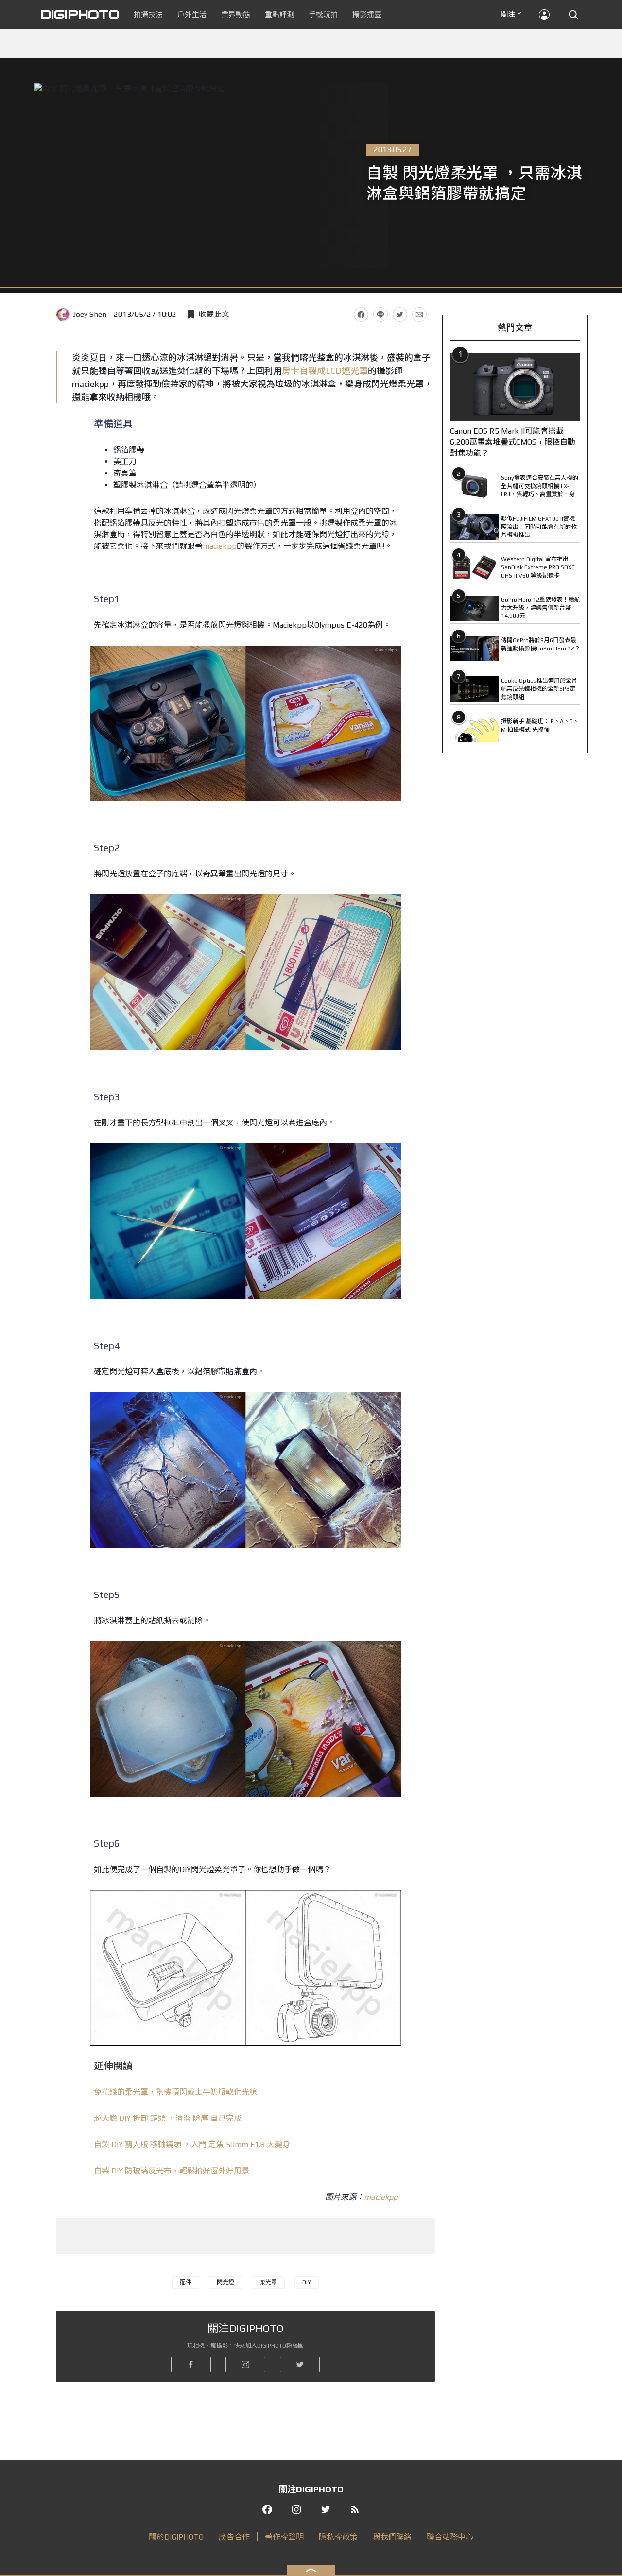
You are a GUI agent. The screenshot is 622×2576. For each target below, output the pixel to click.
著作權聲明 (284, 2537)
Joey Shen (90, 314)
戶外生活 (192, 14)
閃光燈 (225, 2282)
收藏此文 (214, 314)
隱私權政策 (338, 2537)
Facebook (361, 315)
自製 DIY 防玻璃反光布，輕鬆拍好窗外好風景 (172, 2171)
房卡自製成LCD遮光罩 (325, 371)
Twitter (400, 315)
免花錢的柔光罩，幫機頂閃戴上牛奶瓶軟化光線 (175, 2092)
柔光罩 (268, 2282)
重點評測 (279, 14)
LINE (380, 315)
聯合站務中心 (450, 2537)
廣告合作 (234, 2537)
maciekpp (220, 546)
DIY (307, 2282)
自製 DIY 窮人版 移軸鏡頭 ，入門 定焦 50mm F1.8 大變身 (192, 2145)
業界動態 (236, 14)
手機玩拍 (323, 14)
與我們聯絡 (392, 2537)
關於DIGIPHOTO (176, 2537)
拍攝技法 (148, 14)
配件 (186, 2282)
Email (419, 315)
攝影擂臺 (367, 14)
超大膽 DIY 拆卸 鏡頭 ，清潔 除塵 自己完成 (168, 2118)
